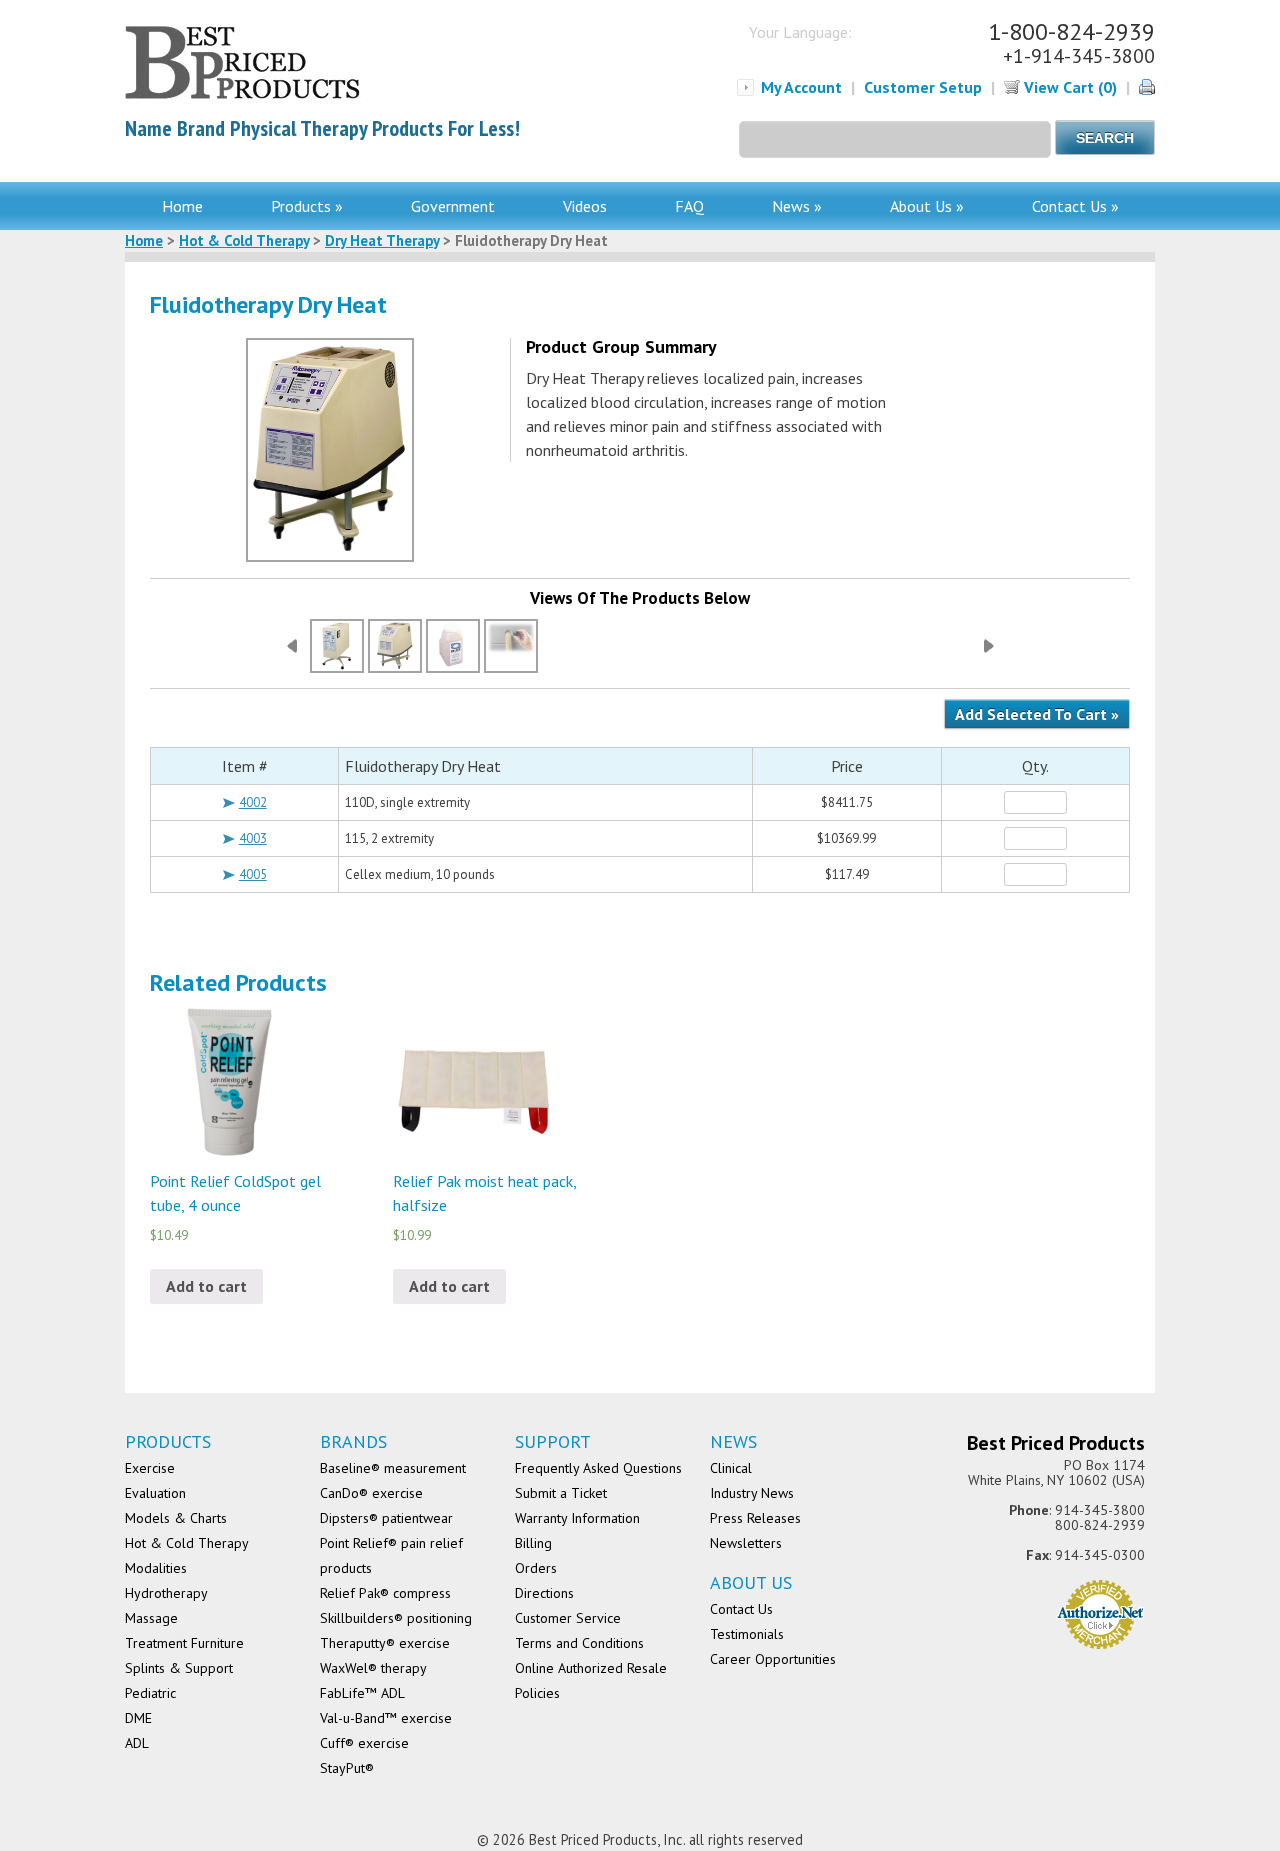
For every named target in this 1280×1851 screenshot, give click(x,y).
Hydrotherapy (166, 1593)
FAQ (689, 206)
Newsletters (746, 1543)
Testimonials (747, 1634)
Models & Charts (176, 1518)
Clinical (731, 1468)
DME (138, 1718)
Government (453, 206)
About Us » (927, 206)
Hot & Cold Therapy (244, 240)
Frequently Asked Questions (598, 1468)
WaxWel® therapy (373, 1668)
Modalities (156, 1568)
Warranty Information (577, 1518)
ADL (137, 1743)
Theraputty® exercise (385, 1643)
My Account (801, 87)
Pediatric (150, 1693)
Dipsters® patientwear (386, 1518)
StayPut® (347, 1768)
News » (797, 206)
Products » (307, 206)
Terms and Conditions (579, 1643)
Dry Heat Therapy (382, 240)
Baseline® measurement (393, 1468)
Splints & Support (179, 1668)
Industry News (752, 1493)
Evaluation (155, 1493)
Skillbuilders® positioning (396, 1618)
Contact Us (741, 1609)
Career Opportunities (773, 1659)
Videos (585, 206)
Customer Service (568, 1618)
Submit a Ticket (561, 1493)
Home (182, 206)
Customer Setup (923, 87)
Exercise (150, 1468)
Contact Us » (1075, 206)
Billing (533, 1543)
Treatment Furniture (184, 1643)
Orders (536, 1568)
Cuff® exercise (364, 1743)
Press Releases (755, 1518)
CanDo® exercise (371, 1493)
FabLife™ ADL (362, 1693)
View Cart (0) (1068, 87)
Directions (544, 1593)
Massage (151, 1618)
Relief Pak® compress (385, 1593)
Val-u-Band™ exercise (386, 1718)
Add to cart (206, 1286)
